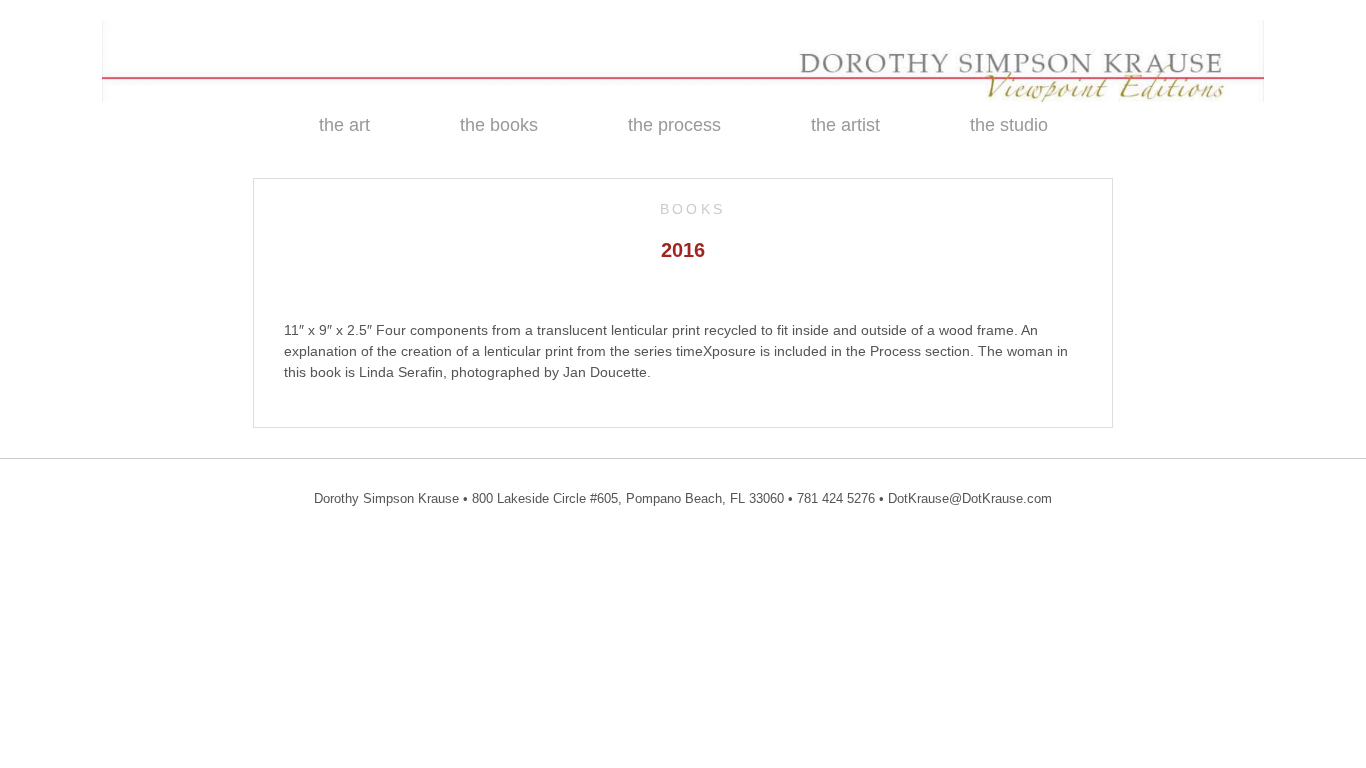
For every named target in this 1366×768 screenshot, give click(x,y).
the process (674, 125)
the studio (1009, 125)
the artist (845, 125)
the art (344, 125)
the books (499, 125)
